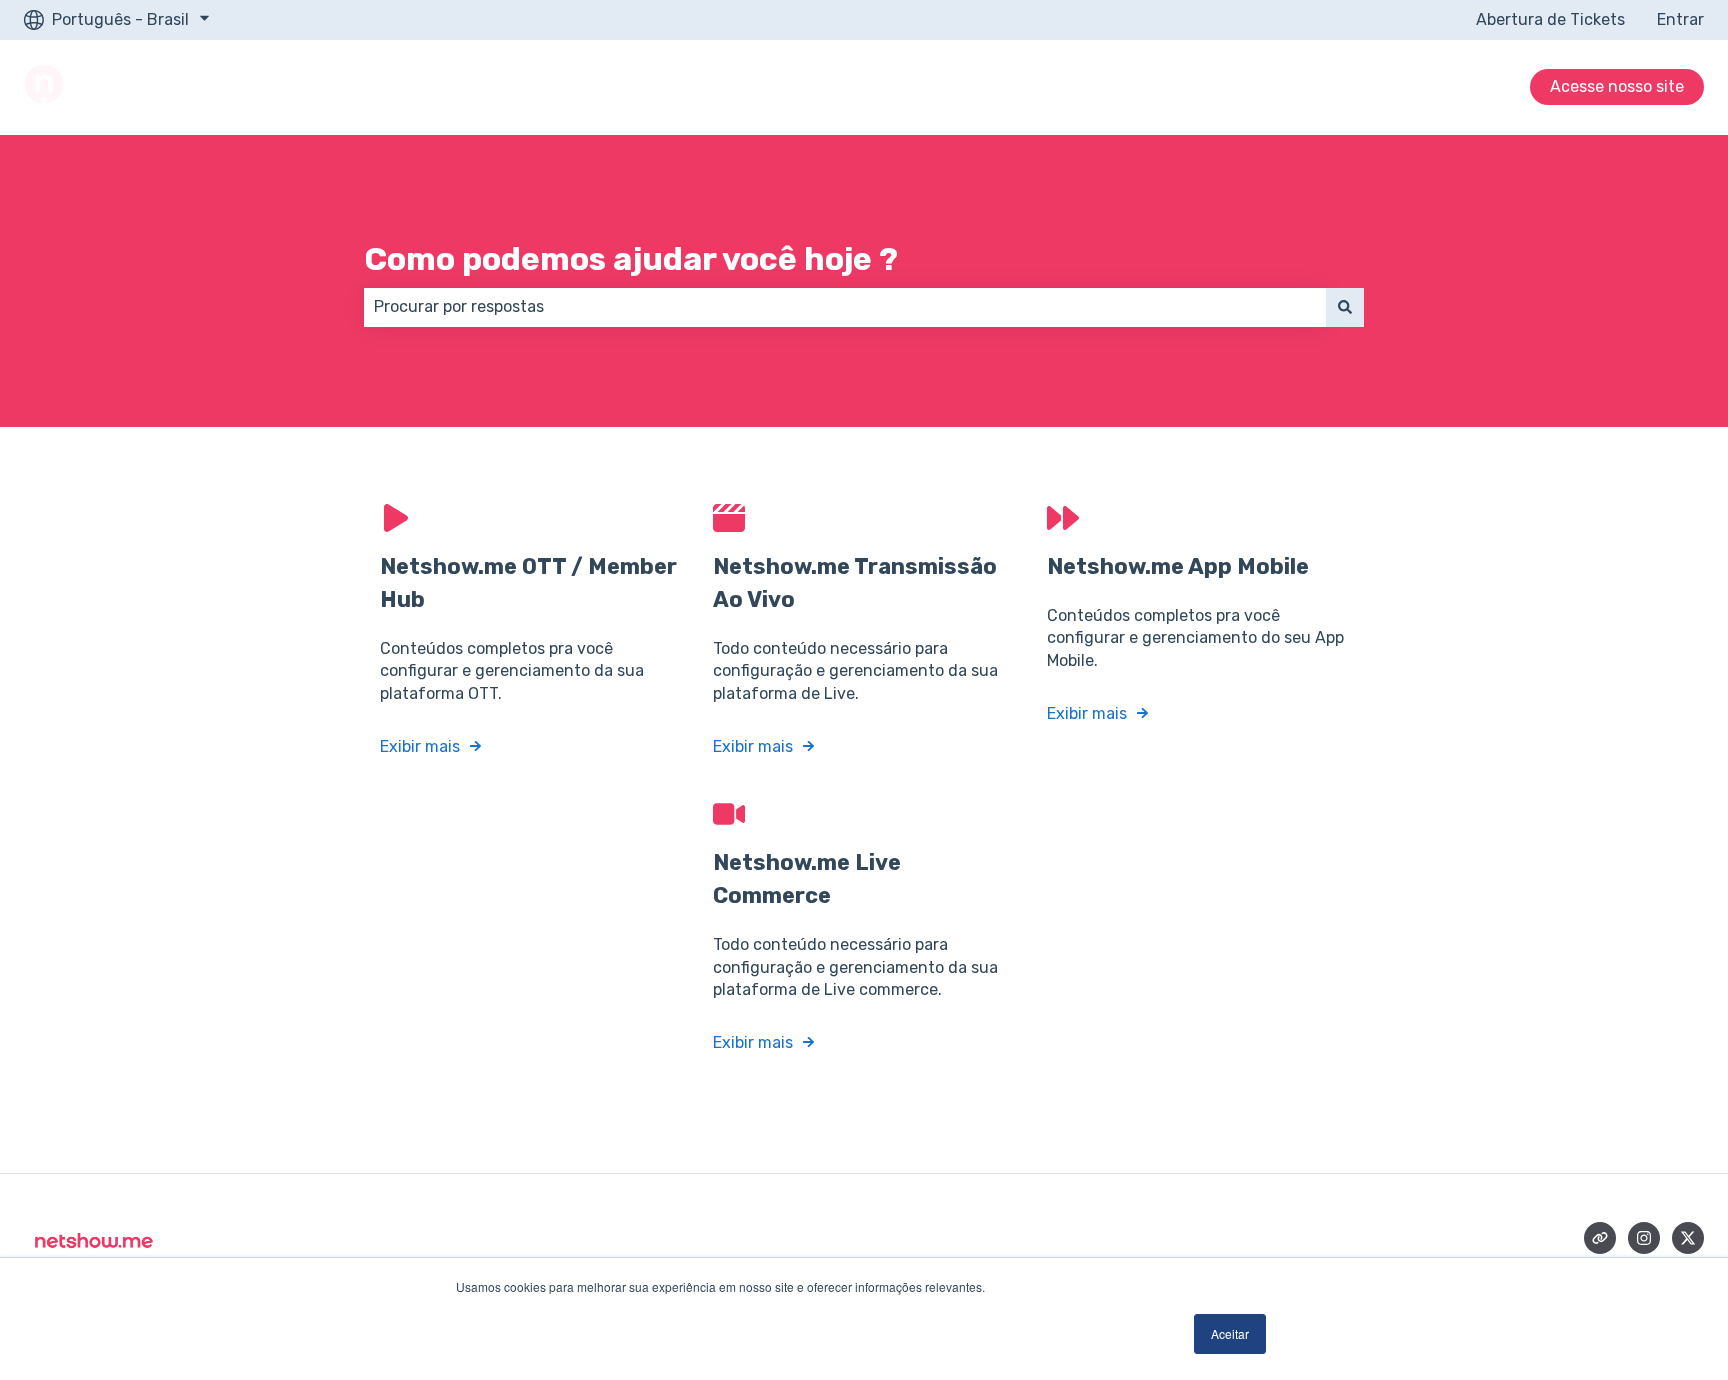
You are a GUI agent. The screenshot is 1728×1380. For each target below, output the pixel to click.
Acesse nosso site (1617, 86)
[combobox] (845, 307)
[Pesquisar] (1345, 307)
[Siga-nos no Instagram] (1644, 1238)
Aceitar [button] (1230, 1333)
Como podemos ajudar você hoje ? (631, 259)
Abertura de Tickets (1550, 19)
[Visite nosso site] (1600, 1238)
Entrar (1680, 19)
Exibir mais (420, 746)
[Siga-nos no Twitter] (1688, 1238)
